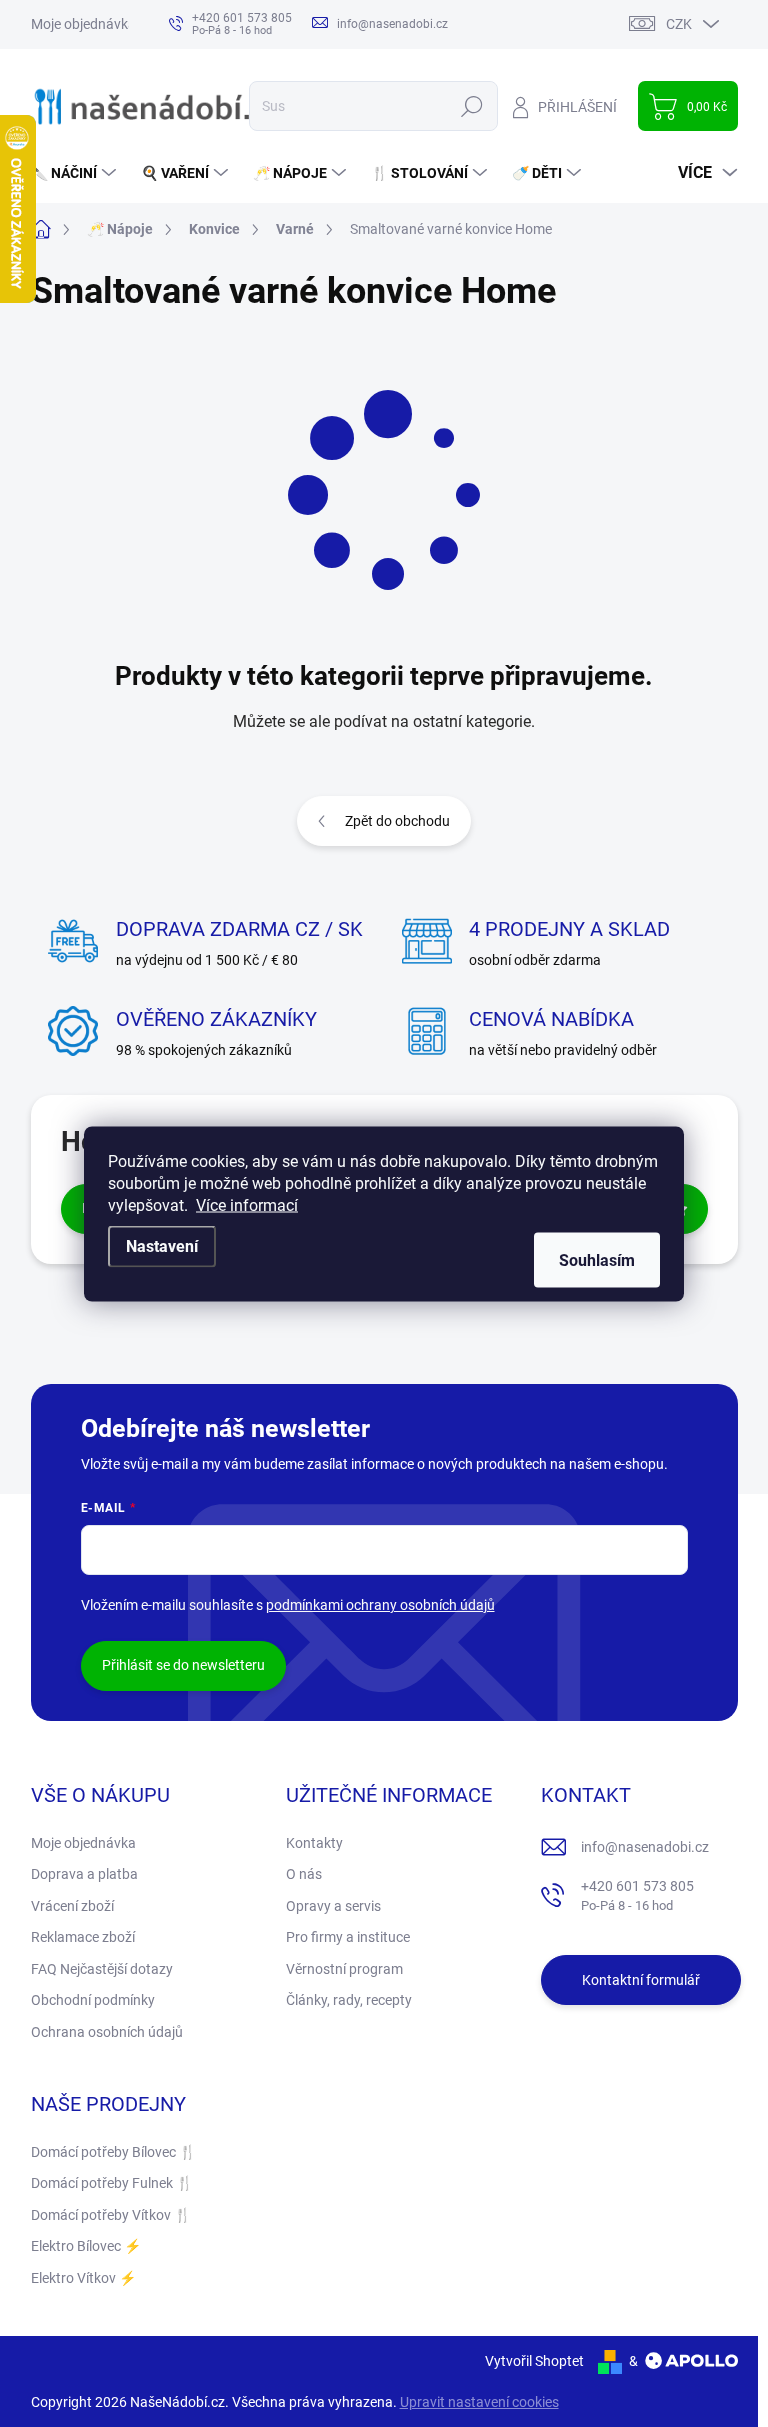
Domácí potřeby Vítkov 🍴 (111, 2215)
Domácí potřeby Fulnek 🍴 (112, 2183)
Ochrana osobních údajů (107, 2032)
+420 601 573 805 (637, 1895)
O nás (304, 1874)
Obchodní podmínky (93, 2000)
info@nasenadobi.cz (645, 1847)
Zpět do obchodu (397, 821)
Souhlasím (597, 1259)
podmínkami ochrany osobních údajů (380, 1605)
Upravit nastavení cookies (479, 2402)
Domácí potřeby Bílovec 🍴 (113, 2152)
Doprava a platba (84, 1874)
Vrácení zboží (72, 1906)
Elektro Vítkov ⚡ (83, 2278)
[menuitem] (76, 173)
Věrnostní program (344, 1969)
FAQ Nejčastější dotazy (102, 1969)
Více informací (247, 1204)
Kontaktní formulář (641, 1980)
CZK (679, 24)
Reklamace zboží (83, 1937)
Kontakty (314, 1843)
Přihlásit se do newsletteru (183, 1665)
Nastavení (162, 1245)
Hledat (471, 106)
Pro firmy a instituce (348, 1937)
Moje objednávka (83, 24)
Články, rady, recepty (349, 2000)
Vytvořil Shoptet (534, 2361)
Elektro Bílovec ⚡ (86, 2246)
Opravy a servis (333, 1906)
